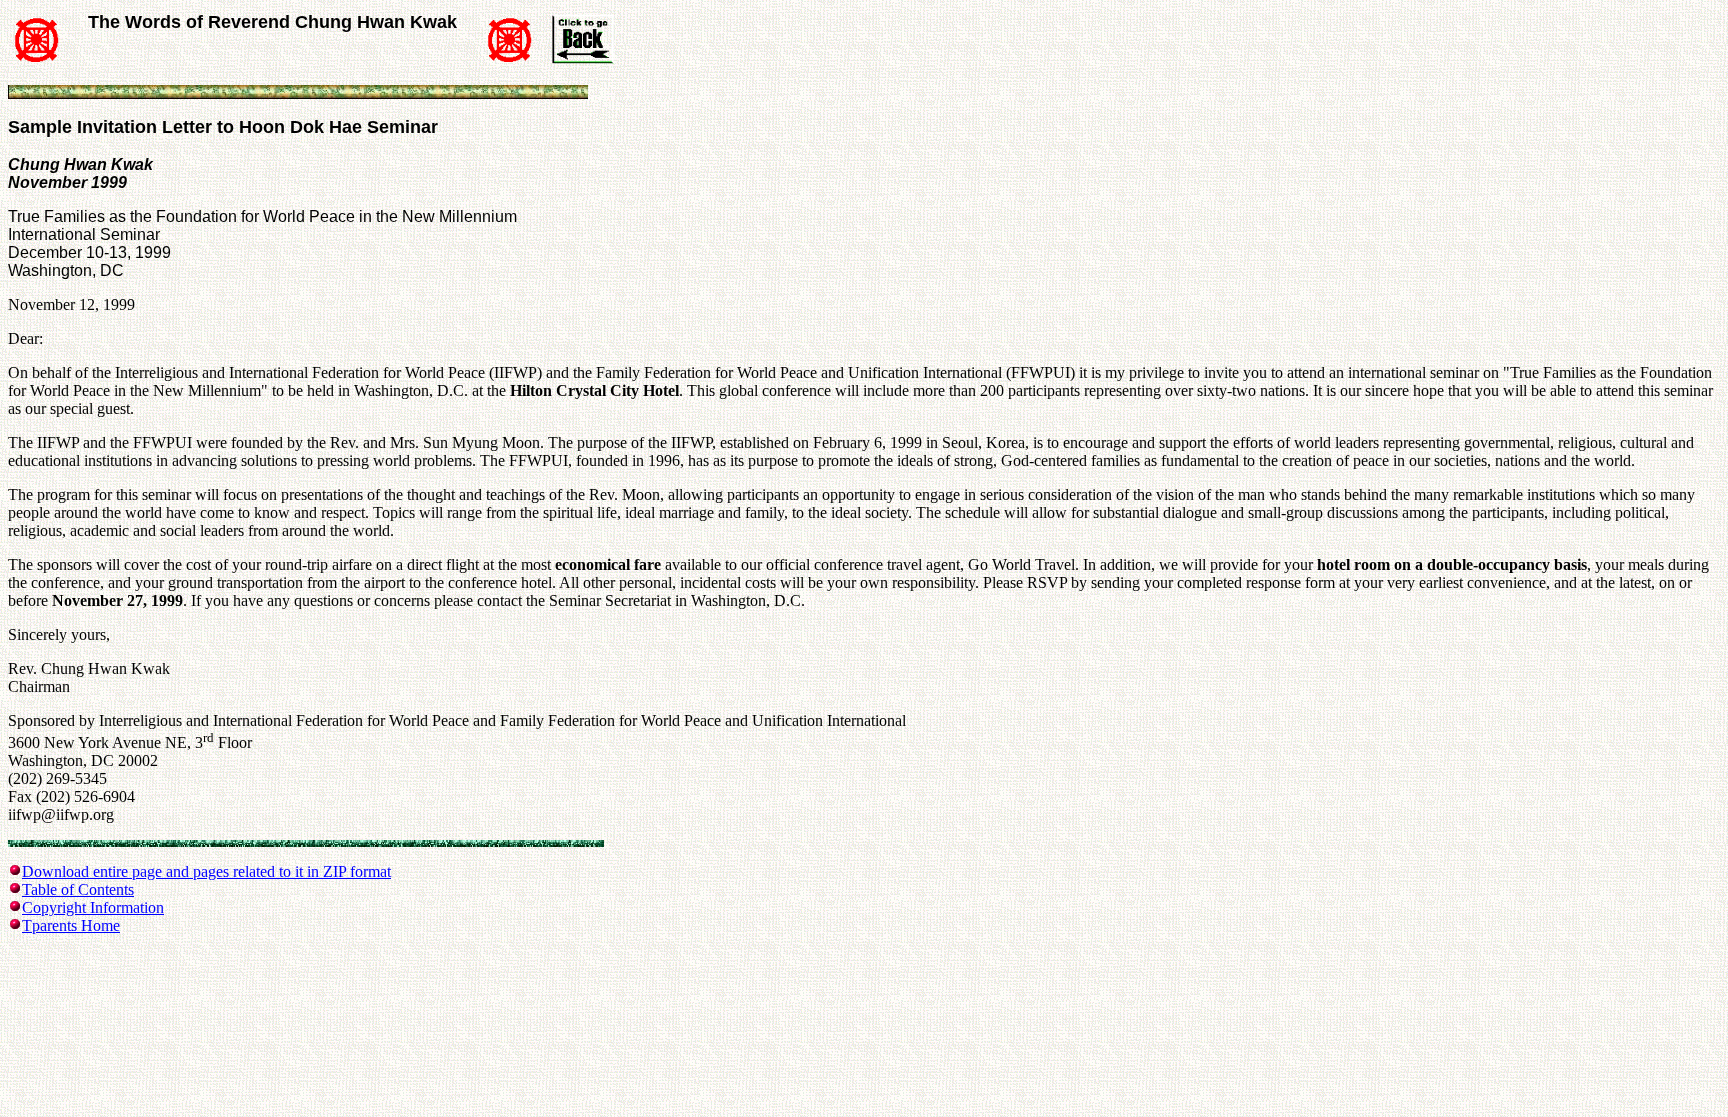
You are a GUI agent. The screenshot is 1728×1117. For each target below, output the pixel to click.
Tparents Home (71, 925)
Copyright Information (93, 907)
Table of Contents (78, 889)
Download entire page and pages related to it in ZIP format (206, 871)
